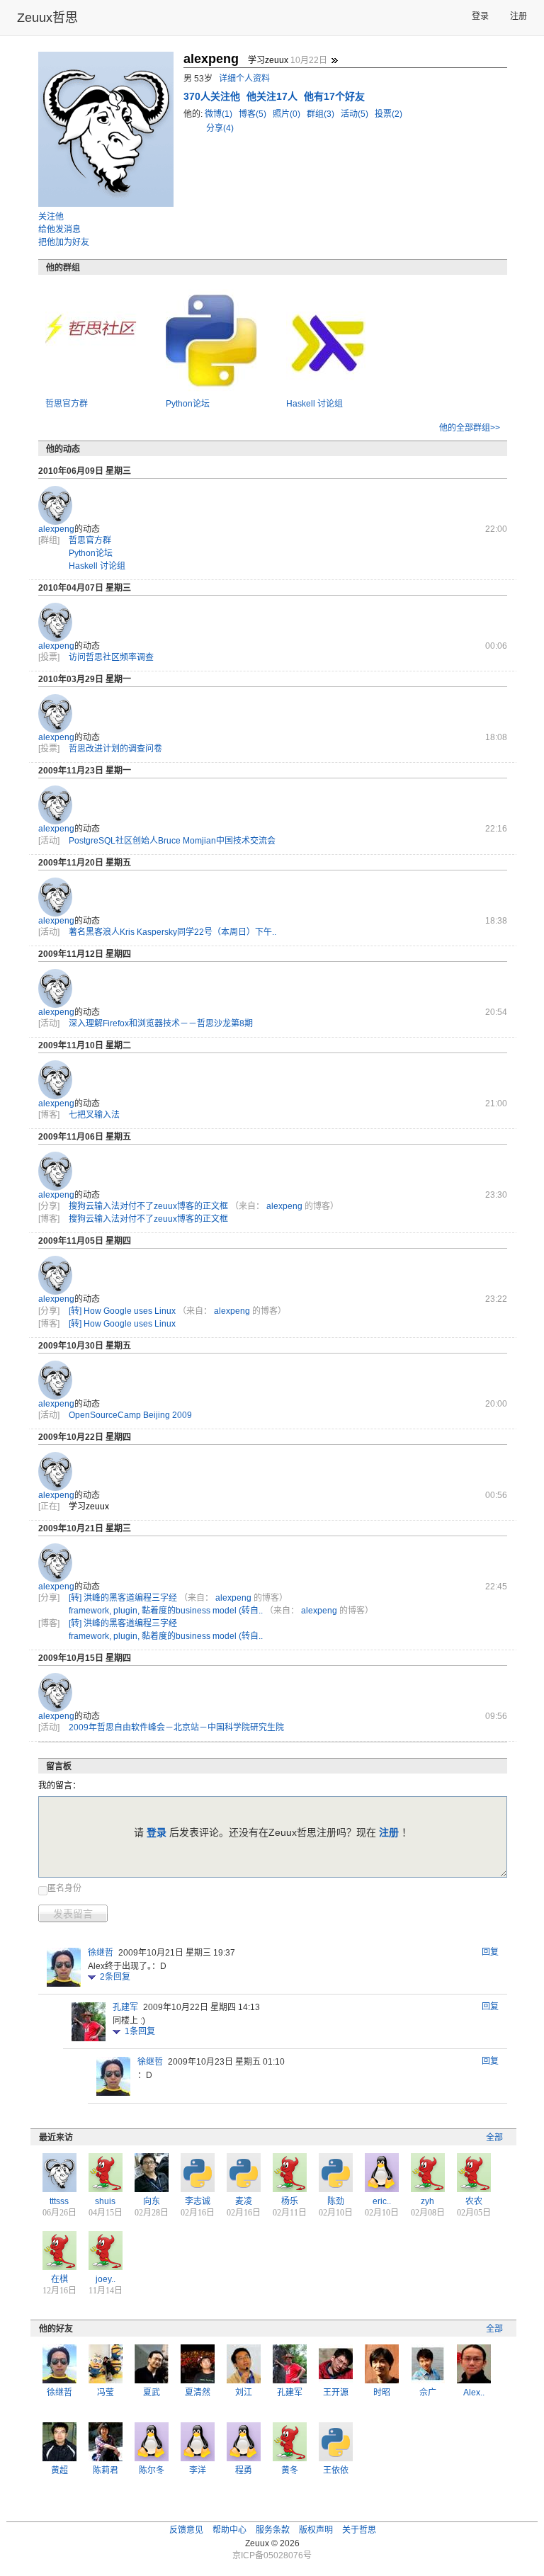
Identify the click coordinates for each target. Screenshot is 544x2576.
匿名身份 (64, 1888)
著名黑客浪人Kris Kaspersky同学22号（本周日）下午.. (172, 932)
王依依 (336, 2470)
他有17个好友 (334, 96)
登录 (480, 16)
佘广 (428, 2393)
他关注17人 (273, 96)
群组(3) (322, 114)
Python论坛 (188, 404)
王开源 (336, 2393)
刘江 (244, 2393)
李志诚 (198, 2201)
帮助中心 (229, 2530)
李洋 (198, 2470)
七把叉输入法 (94, 1115)
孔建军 (125, 2007)
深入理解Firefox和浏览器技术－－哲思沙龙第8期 (161, 1023)
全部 (494, 2138)
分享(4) (220, 128)
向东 (152, 2201)
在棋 (59, 2279)
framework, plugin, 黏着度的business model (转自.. (166, 1611)
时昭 (382, 2393)
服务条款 (273, 2530)
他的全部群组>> (470, 428)
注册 (518, 16)
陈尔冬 (152, 2470)
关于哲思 (359, 2530)
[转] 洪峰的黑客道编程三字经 (123, 1598)
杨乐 (290, 2201)
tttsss (59, 2201)
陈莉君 (106, 2470)
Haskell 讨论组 (314, 404)
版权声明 (316, 2530)
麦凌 (244, 2201)
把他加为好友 (64, 242)
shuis (105, 2201)
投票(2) (389, 114)
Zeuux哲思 (47, 18)
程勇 (244, 2470)
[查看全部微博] (334, 60)
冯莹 (106, 2393)
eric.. (382, 2201)
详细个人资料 (244, 79)
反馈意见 (186, 2530)
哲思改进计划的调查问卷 (115, 749)
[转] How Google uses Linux (122, 1311)
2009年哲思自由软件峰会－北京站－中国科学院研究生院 (176, 1727)
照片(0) (288, 114)
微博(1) (220, 114)
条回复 (115, 1977)
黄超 (59, 2470)
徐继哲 (101, 1953)
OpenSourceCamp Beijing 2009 (130, 1415)
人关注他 (213, 96)
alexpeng (56, 529)
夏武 (152, 2393)
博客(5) (254, 114)
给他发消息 (59, 229)
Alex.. (474, 2393)
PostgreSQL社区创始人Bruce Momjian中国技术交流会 (172, 841)
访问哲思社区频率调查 (111, 657)
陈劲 (336, 2201)
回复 (490, 1952)
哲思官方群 (67, 404)
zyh (427, 2201)
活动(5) (356, 114)
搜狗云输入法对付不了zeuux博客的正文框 (148, 1206)
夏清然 (198, 2393)
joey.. (106, 2279)
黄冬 (290, 2470)
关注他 (51, 217)
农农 (474, 2201)
